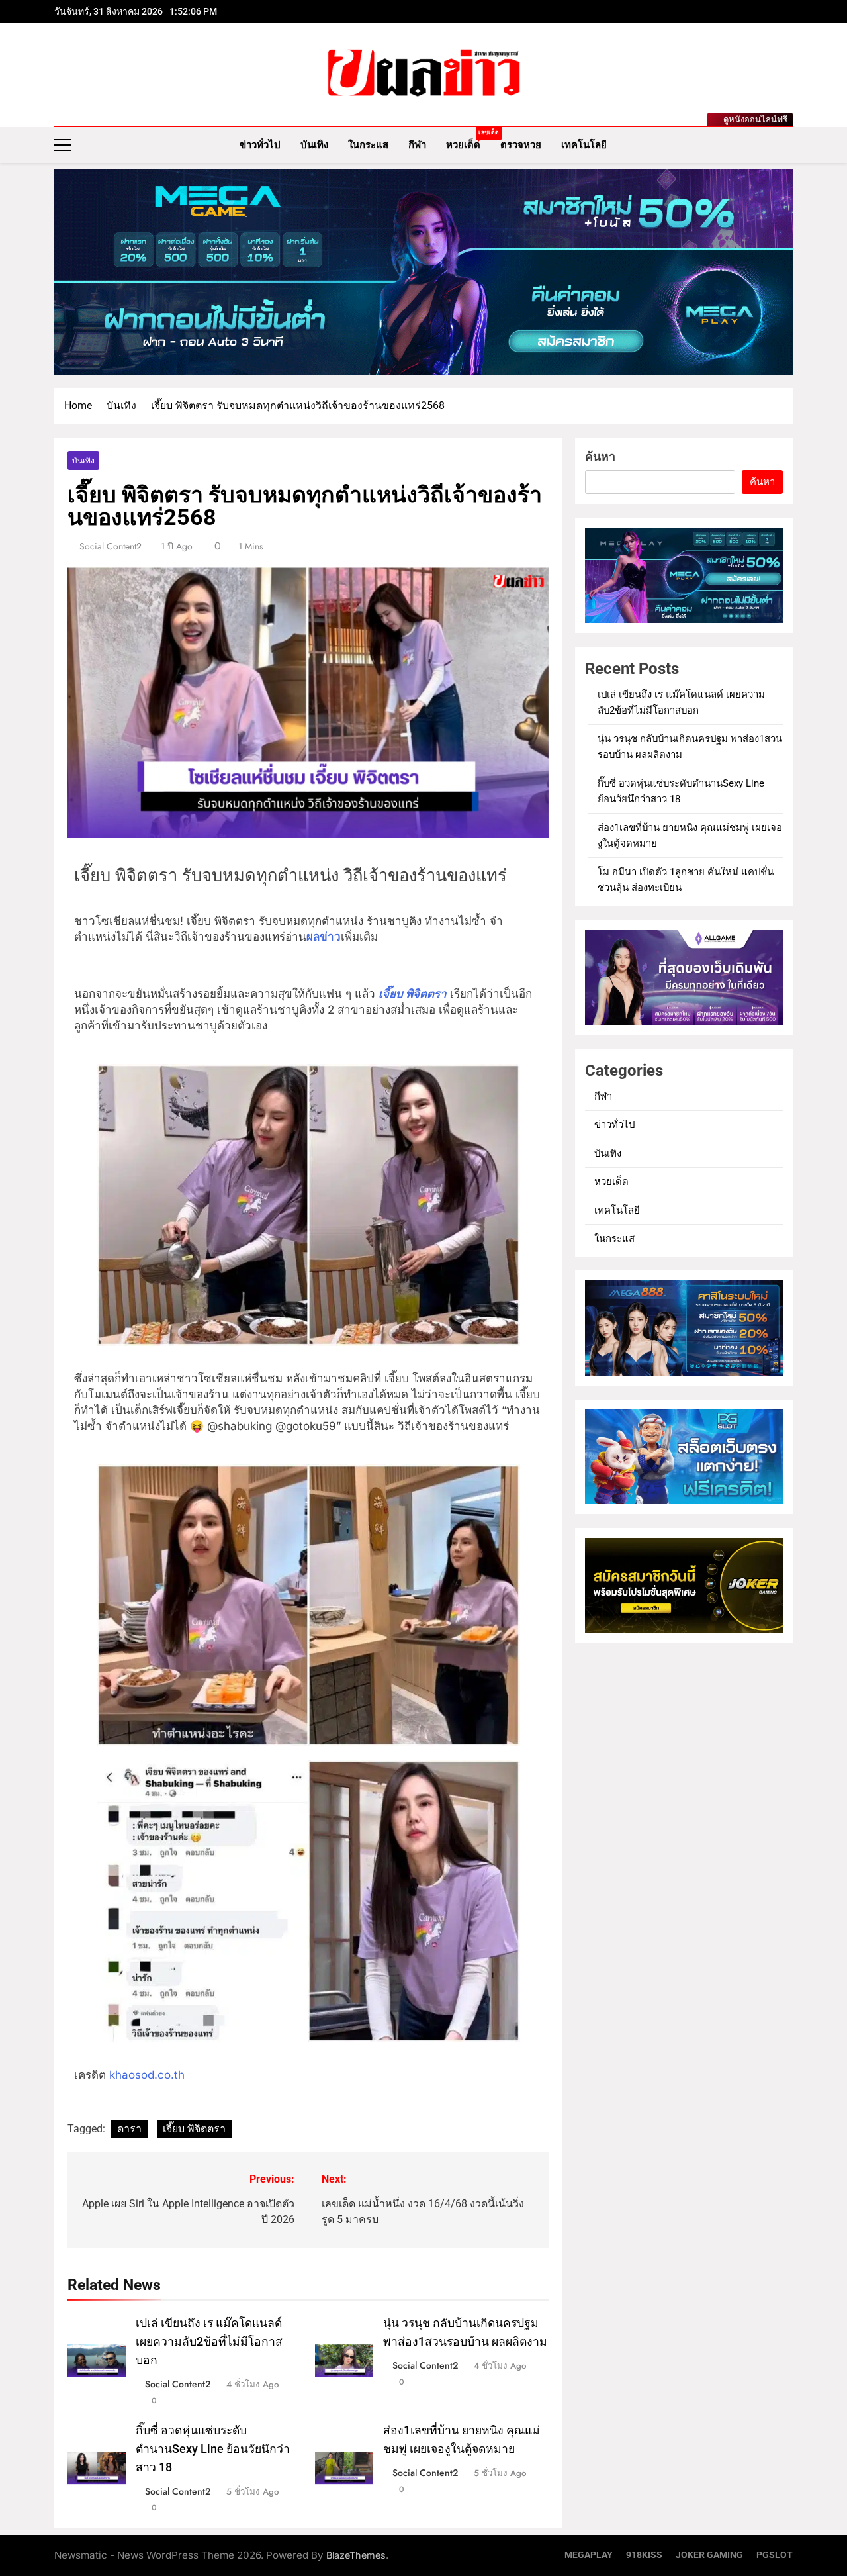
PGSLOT (775, 2555)
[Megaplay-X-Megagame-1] (423, 272)
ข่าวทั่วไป (260, 145)
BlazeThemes (356, 2555)
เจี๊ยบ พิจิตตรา (194, 2129)
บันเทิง (314, 145)
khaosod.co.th (145, 2075)
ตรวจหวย (521, 145)
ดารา (129, 2129)
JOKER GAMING (709, 2555)
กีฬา (417, 145)
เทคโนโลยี (584, 145)
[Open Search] (789, 145)
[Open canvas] (63, 145)
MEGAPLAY (589, 2555)
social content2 (111, 546)
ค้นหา (600, 456)
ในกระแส (368, 145)
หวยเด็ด (468, 140)
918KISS (644, 2555)
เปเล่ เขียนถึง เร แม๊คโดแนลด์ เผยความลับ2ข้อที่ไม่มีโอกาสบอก (209, 2342)
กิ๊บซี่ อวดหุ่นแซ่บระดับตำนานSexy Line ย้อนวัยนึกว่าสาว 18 (213, 2449)
